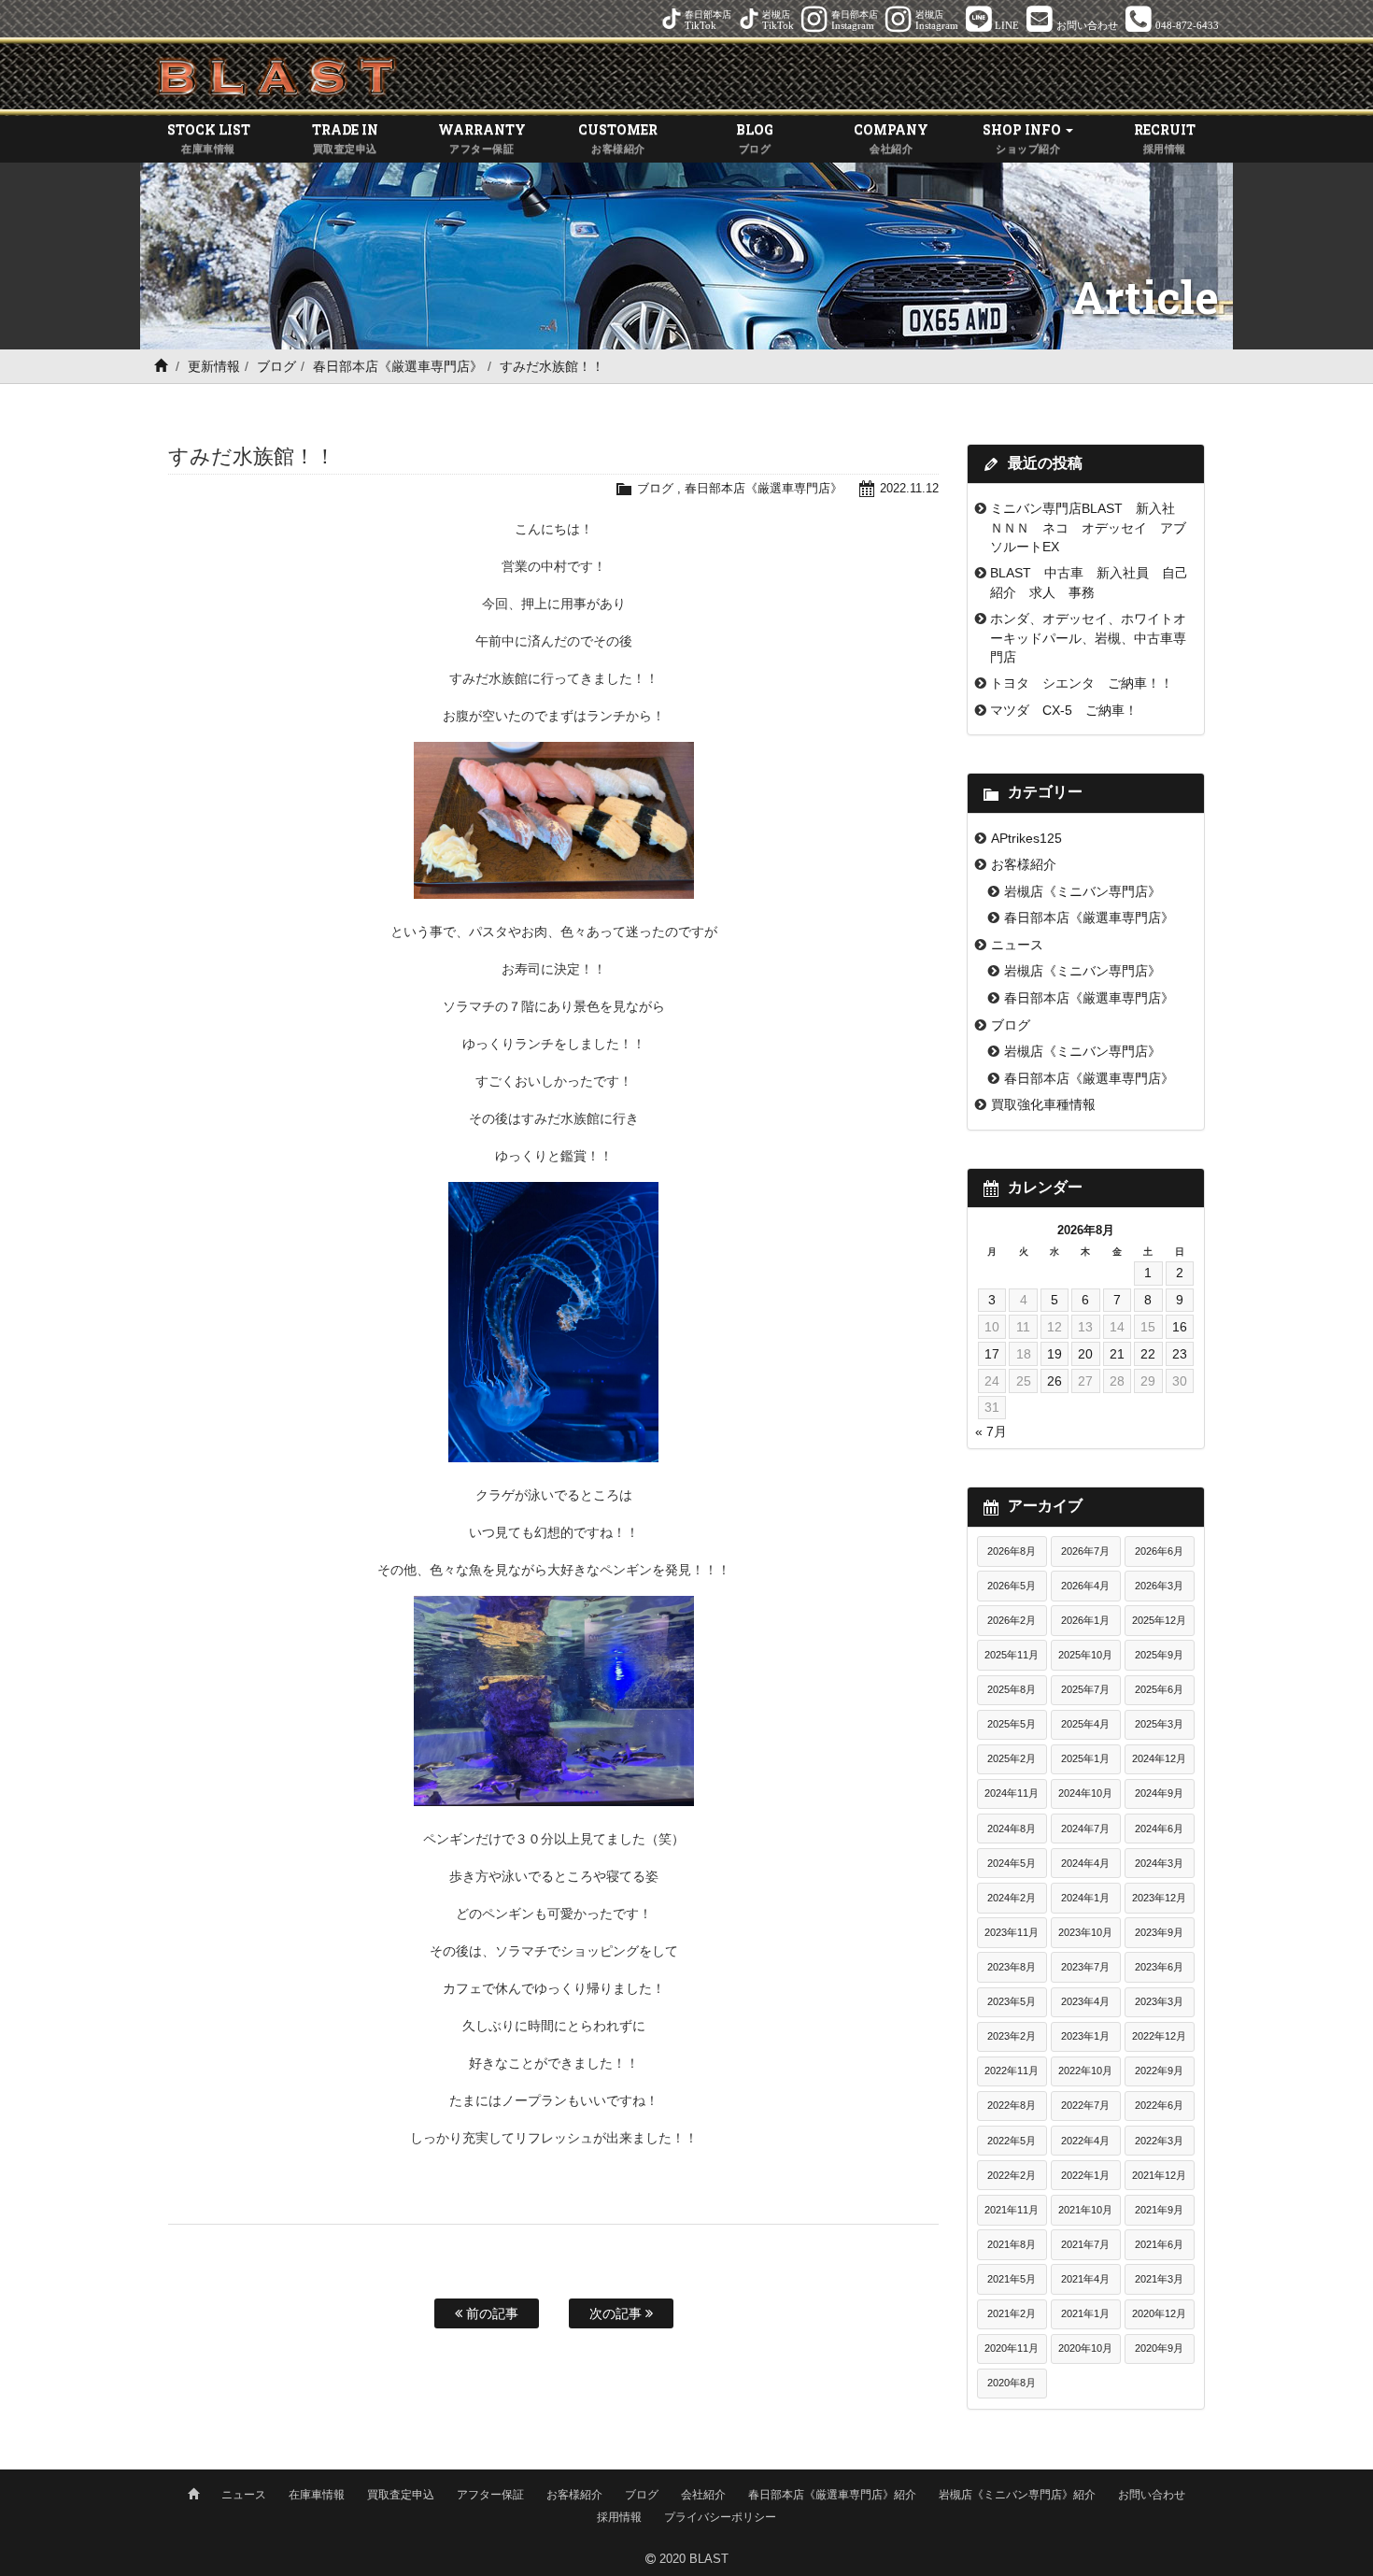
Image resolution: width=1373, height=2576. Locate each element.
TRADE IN (345, 137)
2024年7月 (1085, 1829)
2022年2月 (1012, 2175)
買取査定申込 (401, 2495)
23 (1180, 1354)
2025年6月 (1159, 1689)
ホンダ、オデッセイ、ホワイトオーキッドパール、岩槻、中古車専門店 (1088, 638)
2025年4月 (1085, 1724)
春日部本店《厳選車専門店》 (398, 366)
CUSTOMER (618, 137)
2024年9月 (1159, 1793)
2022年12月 (1159, 2036)
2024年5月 (1012, 1863)
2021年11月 (1012, 2210)
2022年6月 (1159, 2105)
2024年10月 (1085, 1793)
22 (1148, 1354)
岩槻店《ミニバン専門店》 (1083, 891)
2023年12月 (1159, 1898)
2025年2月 (1012, 1758)
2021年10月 (1085, 2210)
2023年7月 (1085, 1967)
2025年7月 (1085, 1689)
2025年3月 (1159, 1724)
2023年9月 (1159, 1932)
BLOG (755, 137)
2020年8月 (1012, 2383)
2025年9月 (1159, 1655)
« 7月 (991, 1431)
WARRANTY (482, 137)
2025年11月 (1012, 1655)
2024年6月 (1159, 1829)
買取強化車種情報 (1043, 1104)
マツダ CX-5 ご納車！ (1064, 710)
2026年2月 (1012, 1620)
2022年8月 (1012, 2105)
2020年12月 (1159, 2313)
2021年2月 (1012, 2313)
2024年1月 (1085, 1898)
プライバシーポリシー (720, 2517)
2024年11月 (1012, 1793)
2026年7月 (1085, 1551)
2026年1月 (1085, 1620)
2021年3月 (1159, 2279)
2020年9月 (1159, 2348)
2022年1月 (1085, 2175)
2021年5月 (1012, 2279)
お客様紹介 (1024, 864)
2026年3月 (1159, 1586)
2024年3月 (1159, 1863)
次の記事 (617, 2313)
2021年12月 (1159, 2175)
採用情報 (619, 2517)
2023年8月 (1012, 1967)
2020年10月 (1085, 2348)
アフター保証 (490, 2495)
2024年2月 (1012, 1898)
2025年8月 (1012, 1689)
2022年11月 (1012, 2071)
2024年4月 (1085, 1863)
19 (1055, 1354)
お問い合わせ (1152, 2495)
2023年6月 (1159, 1967)
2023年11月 (1012, 1932)
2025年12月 (1159, 1620)
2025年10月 (1085, 1655)
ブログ (276, 366)
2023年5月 (1012, 2001)
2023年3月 (1159, 2001)
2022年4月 (1085, 2141)
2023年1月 (1085, 2036)
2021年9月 (1159, 2210)
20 (1085, 1354)
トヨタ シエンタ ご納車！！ (1082, 683)
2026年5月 (1012, 1586)
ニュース (1017, 945)
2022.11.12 (909, 488)
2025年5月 (1012, 1724)
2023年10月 (1085, 1932)
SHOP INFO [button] (1023, 137)
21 (1117, 1354)
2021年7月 (1085, 2244)
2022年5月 (1012, 2141)
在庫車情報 (317, 2495)
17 (992, 1354)
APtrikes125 (1026, 838)
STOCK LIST (209, 137)
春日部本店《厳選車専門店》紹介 (832, 2495)
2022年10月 (1085, 2071)
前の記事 (490, 2313)
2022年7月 (1085, 2105)
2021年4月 (1085, 2279)
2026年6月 (1159, 1551)
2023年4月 (1085, 2001)
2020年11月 (1012, 2348)
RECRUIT (1165, 137)
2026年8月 (1012, 1551)
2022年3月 (1159, 2141)
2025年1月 (1085, 1758)
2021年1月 (1085, 2313)
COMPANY (891, 137)
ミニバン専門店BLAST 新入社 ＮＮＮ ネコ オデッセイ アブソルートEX (1089, 527)
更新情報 (214, 366)
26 (1055, 1381)
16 (1180, 1327)
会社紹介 (703, 2495)
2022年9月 (1159, 2071)
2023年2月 (1012, 2036)
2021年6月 (1159, 2244)
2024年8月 (1012, 1829)
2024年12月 (1159, 1758)
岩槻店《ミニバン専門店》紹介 (1017, 2495)
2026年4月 (1085, 1586)
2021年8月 (1012, 2244)
